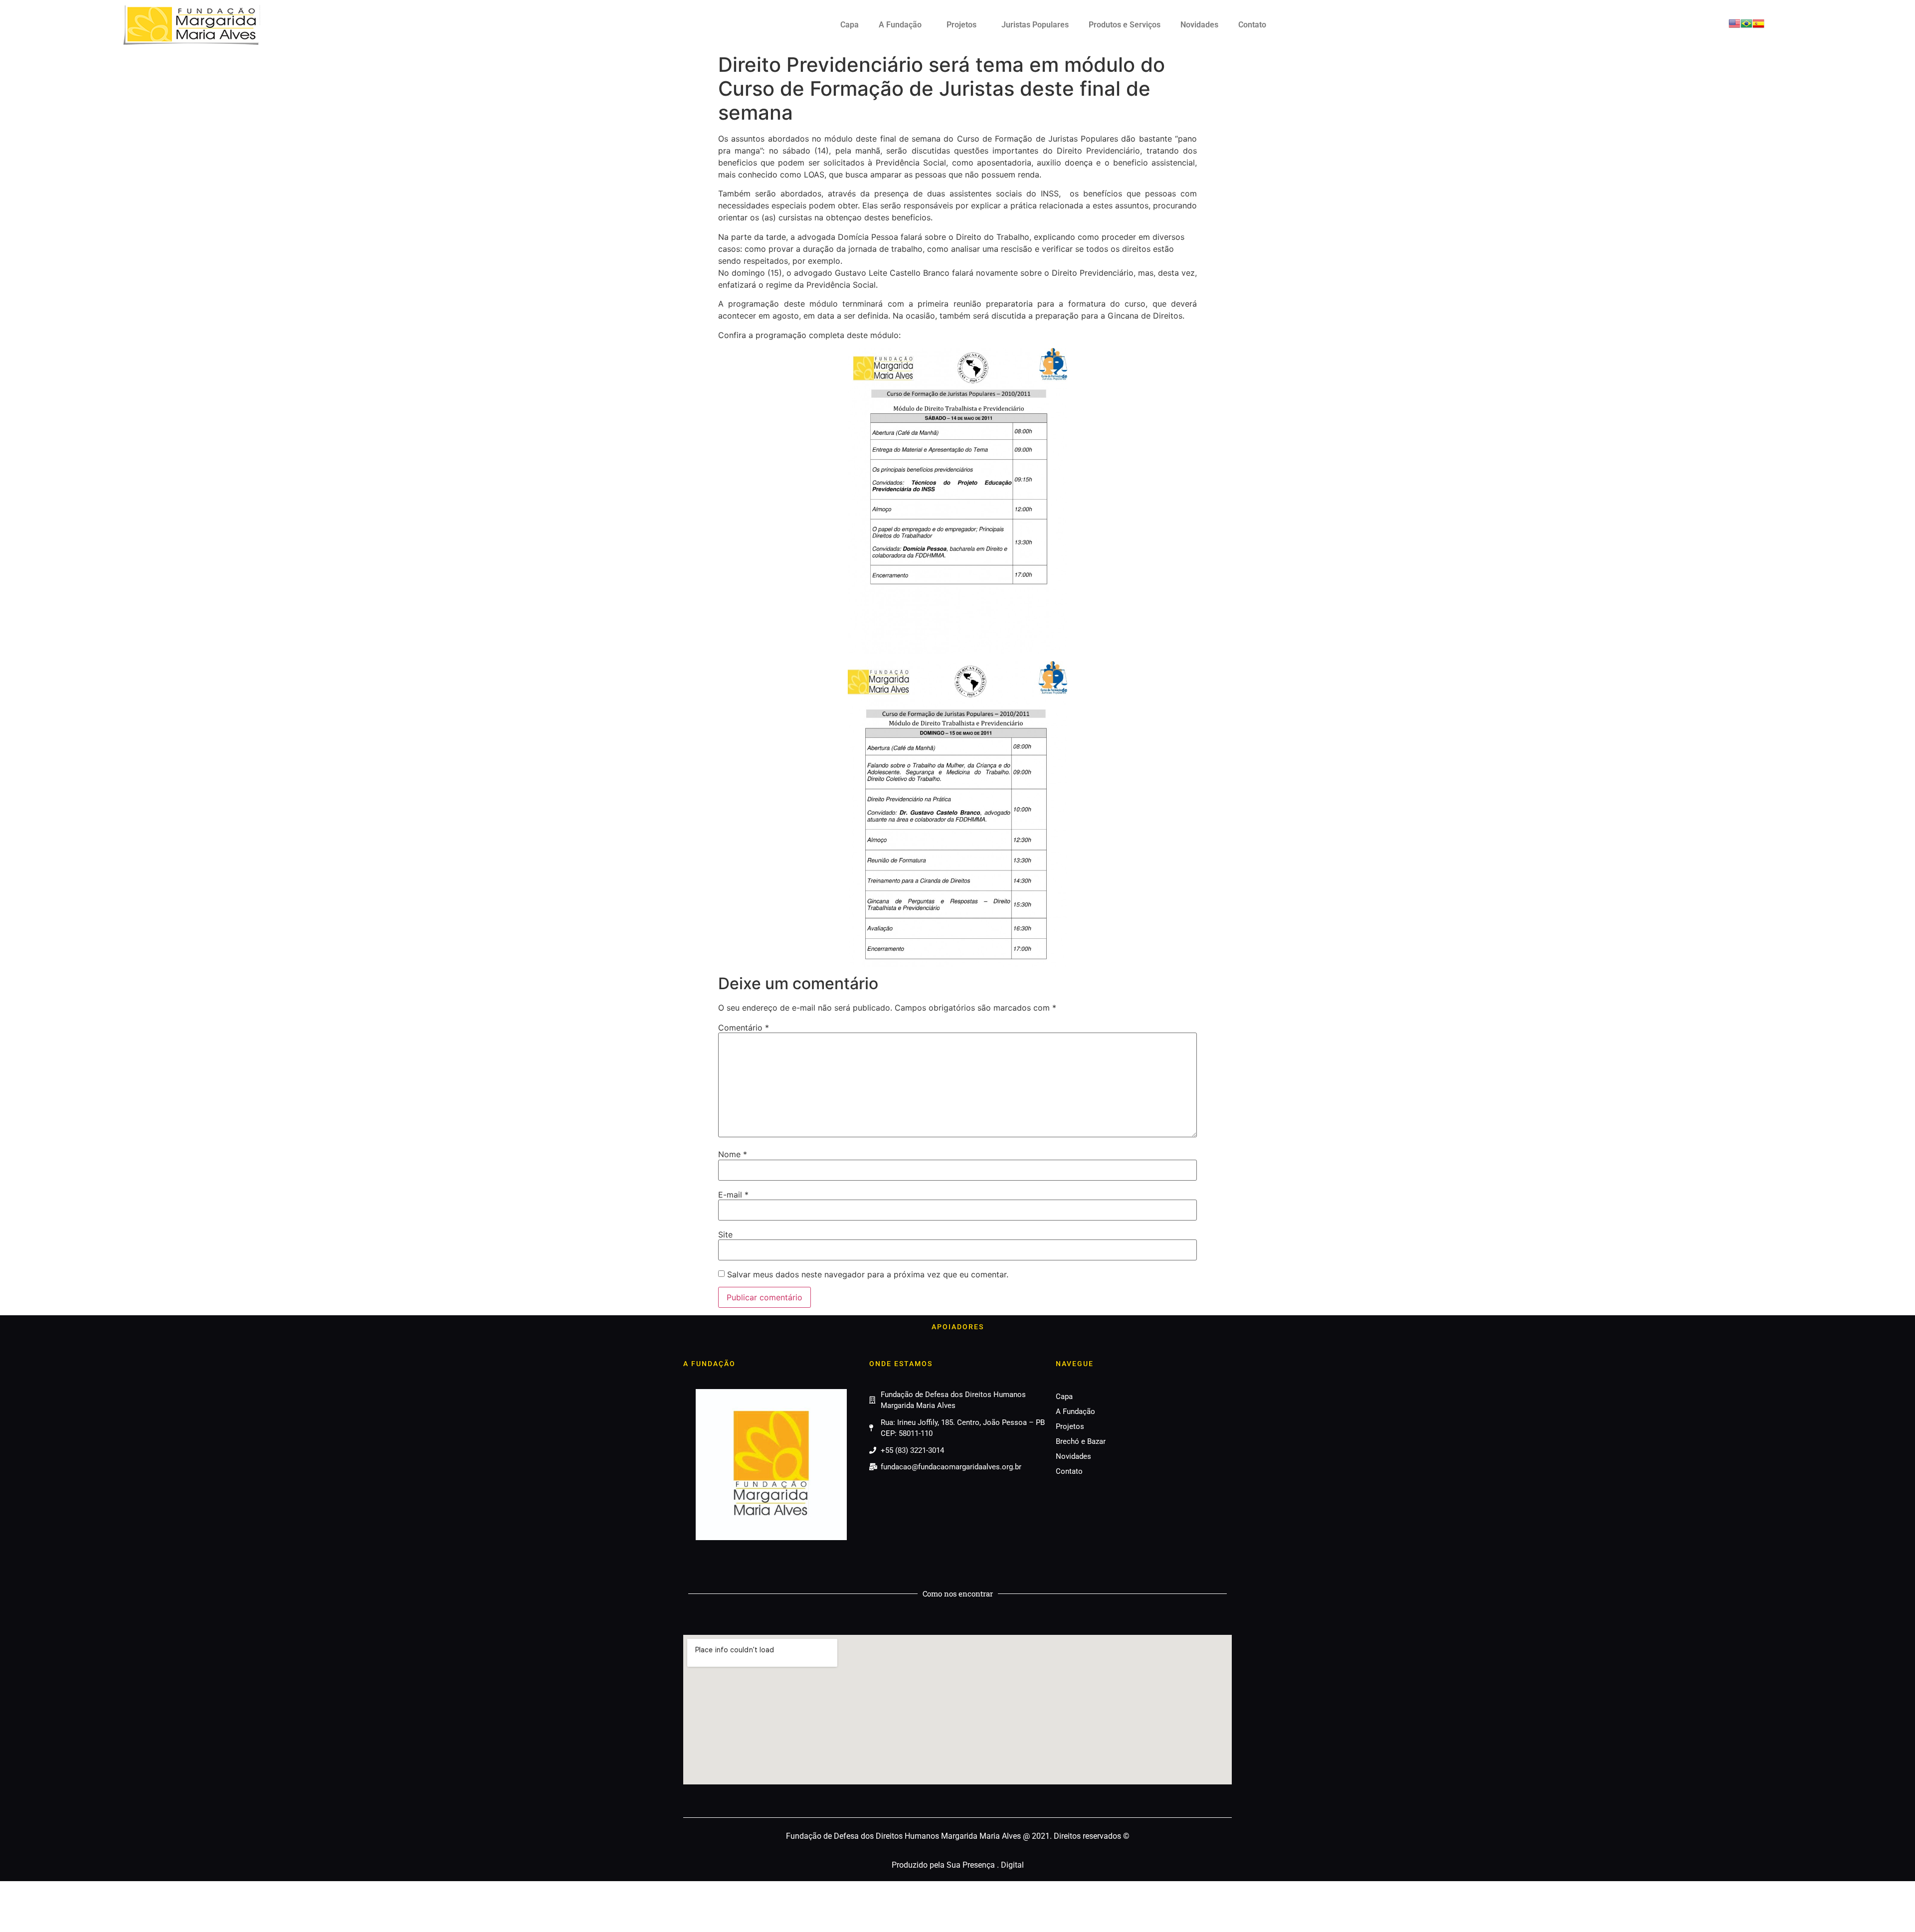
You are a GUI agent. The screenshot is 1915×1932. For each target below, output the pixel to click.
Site (725, 1234)
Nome (733, 1154)
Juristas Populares (1035, 25)
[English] (1734, 26)
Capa (850, 25)
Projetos (961, 25)
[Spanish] (1758, 26)
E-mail (733, 1195)
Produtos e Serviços (1125, 25)
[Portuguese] (1746, 26)
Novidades (1199, 25)
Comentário (744, 1028)
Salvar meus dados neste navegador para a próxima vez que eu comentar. (868, 1274)
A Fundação (900, 25)
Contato (1252, 25)
